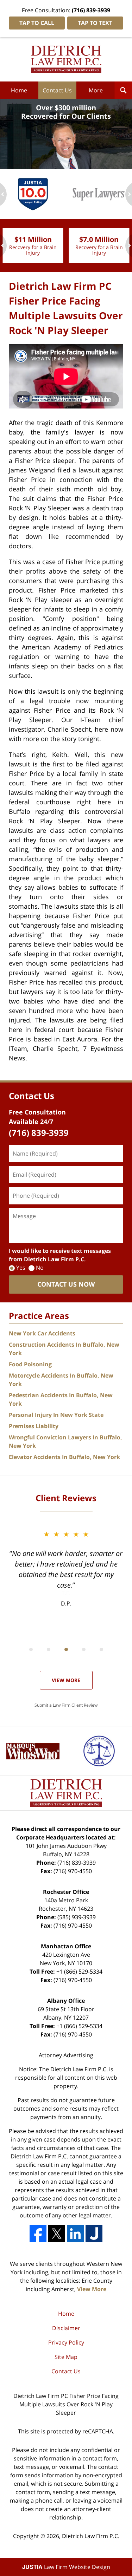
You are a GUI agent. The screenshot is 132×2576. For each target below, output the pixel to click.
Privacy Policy (66, 2342)
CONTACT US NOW (66, 1284)
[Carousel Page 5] (101, 1649)
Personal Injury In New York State (56, 1415)
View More (66, 1680)
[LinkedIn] (75, 2234)
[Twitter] (57, 2234)
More (96, 90)
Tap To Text (95, 23)
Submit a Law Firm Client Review (66, 1705)
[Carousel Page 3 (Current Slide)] (66, 1649)
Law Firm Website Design (66, 2567)
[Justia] (94, 2234)
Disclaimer (66, 2328)
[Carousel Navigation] (66, 1649)
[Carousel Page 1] (31, 1649)
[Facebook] (38, 2234)
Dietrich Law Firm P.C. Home (66, 59)
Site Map (66, 2357)
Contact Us (57, 90)
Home (19, 90)
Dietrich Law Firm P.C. (91, 2536)
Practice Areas (39, 1316)
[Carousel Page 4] (84, 1649)
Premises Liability (34, 1426)
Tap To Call (37, 23)
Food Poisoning (30, 1364)
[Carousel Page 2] (49, 1649)
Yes (21, 1268)
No (40, 1268)
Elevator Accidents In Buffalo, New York (64, 1457)
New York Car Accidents (42, 1333)
